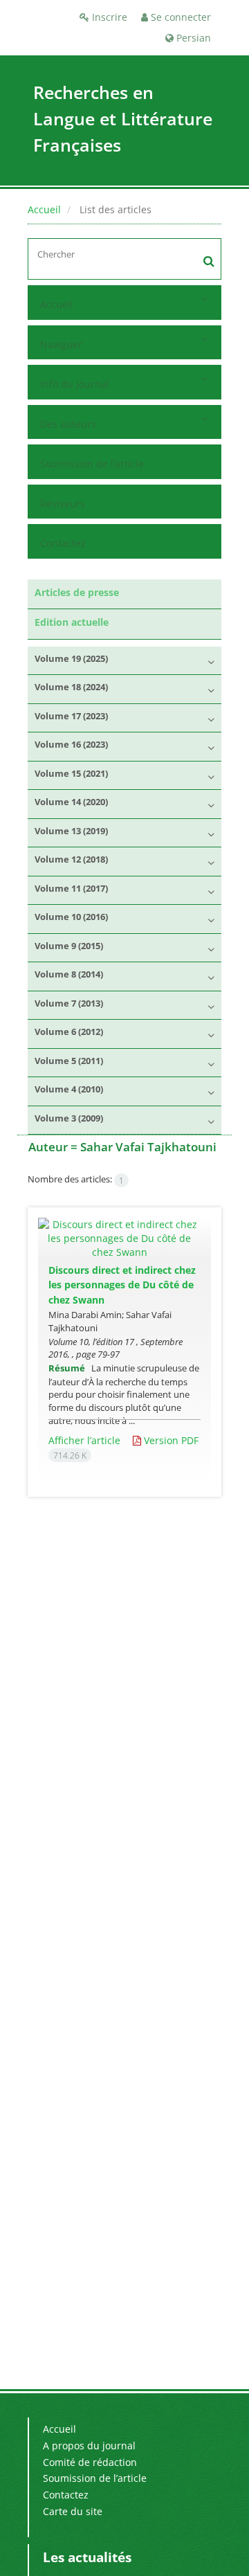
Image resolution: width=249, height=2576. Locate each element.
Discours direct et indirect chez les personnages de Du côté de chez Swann (122, 1285)
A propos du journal (89, 2446)
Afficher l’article (84, 1440)
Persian (192, 38)
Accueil (44, 209)
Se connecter (179, 17)
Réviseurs (63, 504)
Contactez (63, 543)
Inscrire (108, 17)
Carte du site (73, 2511)
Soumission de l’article (92, 463)
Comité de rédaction (90, 2462)
